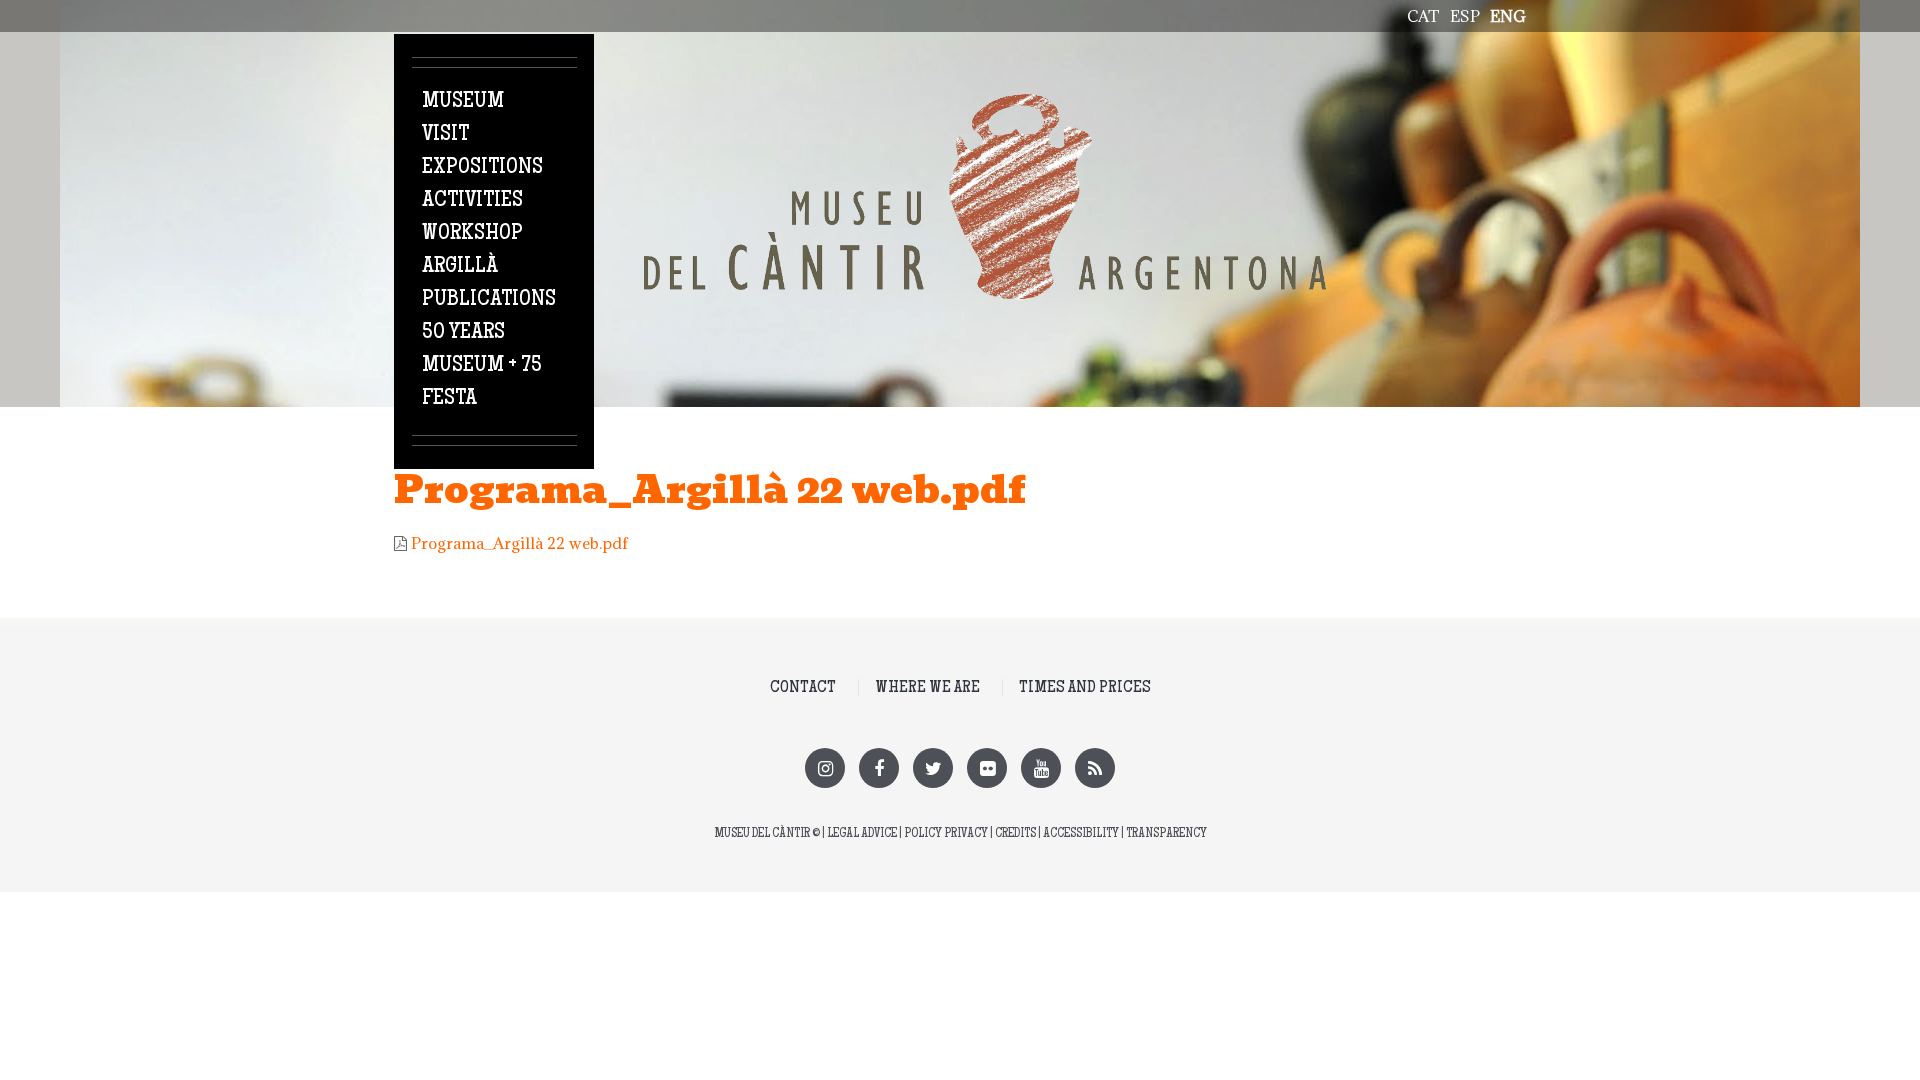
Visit (445, 135)
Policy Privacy (946, 834)
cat (1423, 16)
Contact (803, 688)
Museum (463, 102)
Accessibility (1081, 834)
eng (1508, 16)
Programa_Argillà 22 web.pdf (519, 543)
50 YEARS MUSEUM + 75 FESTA (482, 366)
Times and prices (1085, 688)
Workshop (472, 234)
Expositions (482, 168)
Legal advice (862, 834)
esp (1465, 16)
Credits (1015, 834)
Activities (472, 201)
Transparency (1166, 834)
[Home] (985, 105)
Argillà (460, 267)
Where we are (927, 688)
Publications (489, 300)
